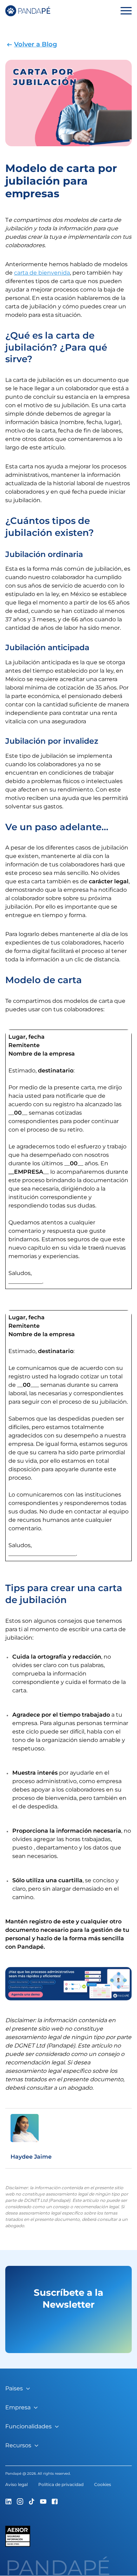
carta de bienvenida (42, 273)
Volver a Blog (35, 44)
